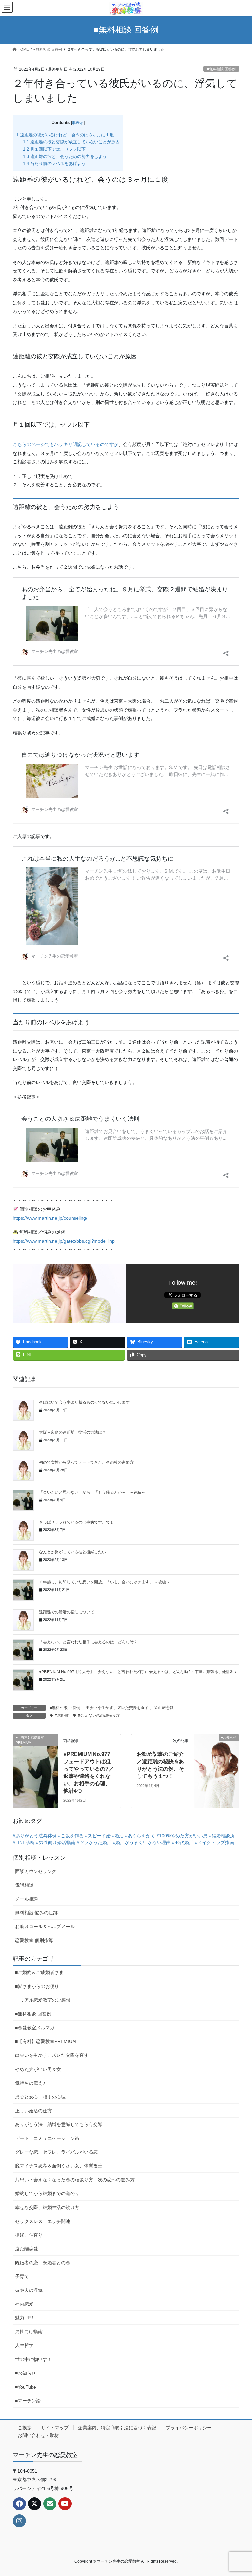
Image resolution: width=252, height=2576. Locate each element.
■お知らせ (26, 2373)
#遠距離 (62, 1715)
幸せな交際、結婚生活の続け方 (47, 2207)
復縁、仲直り (29, 2235)
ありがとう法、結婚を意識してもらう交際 (59, 2124)
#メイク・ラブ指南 (215, 1842)
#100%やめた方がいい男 (182, 1836)
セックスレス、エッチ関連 (43, 2221)
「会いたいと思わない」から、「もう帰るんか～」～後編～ (92, 1492)
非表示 (78, 123)
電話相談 (24, 1885)
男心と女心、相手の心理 (40, 2097)
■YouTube (26, 2387)
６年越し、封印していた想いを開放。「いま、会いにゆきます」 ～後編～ (105, 1582)
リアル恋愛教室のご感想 (45, 2000)
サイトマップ (55, 2428)
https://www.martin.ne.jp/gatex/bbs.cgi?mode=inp (64, 1241)
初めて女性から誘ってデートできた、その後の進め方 (86, 1462)
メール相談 (27, 1899)
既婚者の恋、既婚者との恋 (43, 2263)
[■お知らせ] (217, 1749)
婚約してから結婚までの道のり (47, 2193)
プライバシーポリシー (189, 2428)
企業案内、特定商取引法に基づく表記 (117, 2428)
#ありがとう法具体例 (35, 1836)
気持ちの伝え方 (31, 2083)
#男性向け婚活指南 (56, 1842)
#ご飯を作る (71, 1836)
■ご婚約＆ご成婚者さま (39, 1972)
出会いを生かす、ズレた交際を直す (117, 1708)
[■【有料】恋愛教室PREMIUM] (35, 1749)
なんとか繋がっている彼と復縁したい (73, 1552)
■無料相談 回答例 (221, 69)
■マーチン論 (28, 2401)
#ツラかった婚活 (94, 1842)
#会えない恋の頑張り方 (99, 1715)
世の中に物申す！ (33, 2359)
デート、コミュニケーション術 (47, 2138)
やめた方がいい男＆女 (38, 2069)
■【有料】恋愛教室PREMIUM (46, 2041)
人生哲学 (24, 2345)
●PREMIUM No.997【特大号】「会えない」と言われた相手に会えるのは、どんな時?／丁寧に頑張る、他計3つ (138, 1672)
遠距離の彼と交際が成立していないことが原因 (71, 142)
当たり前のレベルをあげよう (54, 164)
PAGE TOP (240, 2493)
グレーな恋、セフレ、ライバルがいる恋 (56, 2152)
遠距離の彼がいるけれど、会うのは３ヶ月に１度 (65, 135)
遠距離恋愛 (164, 1708)
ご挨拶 (25, 2428)
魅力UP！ (25, 2318)
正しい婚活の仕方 (33, 2111)
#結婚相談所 (222, 1836)
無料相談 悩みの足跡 (36, 1913)
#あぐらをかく (140, 1836)
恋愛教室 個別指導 (34, 1940)
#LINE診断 (24, 1842)
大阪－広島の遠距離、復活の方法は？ (73, 1432)
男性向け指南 (29, 2331)
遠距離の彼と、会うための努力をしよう (65, 156)
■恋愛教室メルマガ (35, 2028)
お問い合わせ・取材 (38, 2435)
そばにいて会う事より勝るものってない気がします (84, 1402)
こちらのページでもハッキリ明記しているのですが (66, 444)
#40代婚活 (183, 1842)
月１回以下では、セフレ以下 (54, 149)
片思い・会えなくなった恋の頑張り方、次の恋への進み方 (75, 2180)
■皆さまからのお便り (37, 1986)
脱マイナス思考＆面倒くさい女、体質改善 (59, 2166)
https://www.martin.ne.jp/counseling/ (50, 1218)
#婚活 (118, 1836)
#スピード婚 (98, 1836)
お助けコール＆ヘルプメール (45, 1927)
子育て (22, 2276)
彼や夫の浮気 (29, 2290)
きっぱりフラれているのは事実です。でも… (78, 1522)
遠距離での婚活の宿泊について (67, 1612)
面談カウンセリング (36, 1871)
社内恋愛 (24, 2304)
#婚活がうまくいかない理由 (142, 1842)
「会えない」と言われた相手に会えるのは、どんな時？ (88, 1642)
